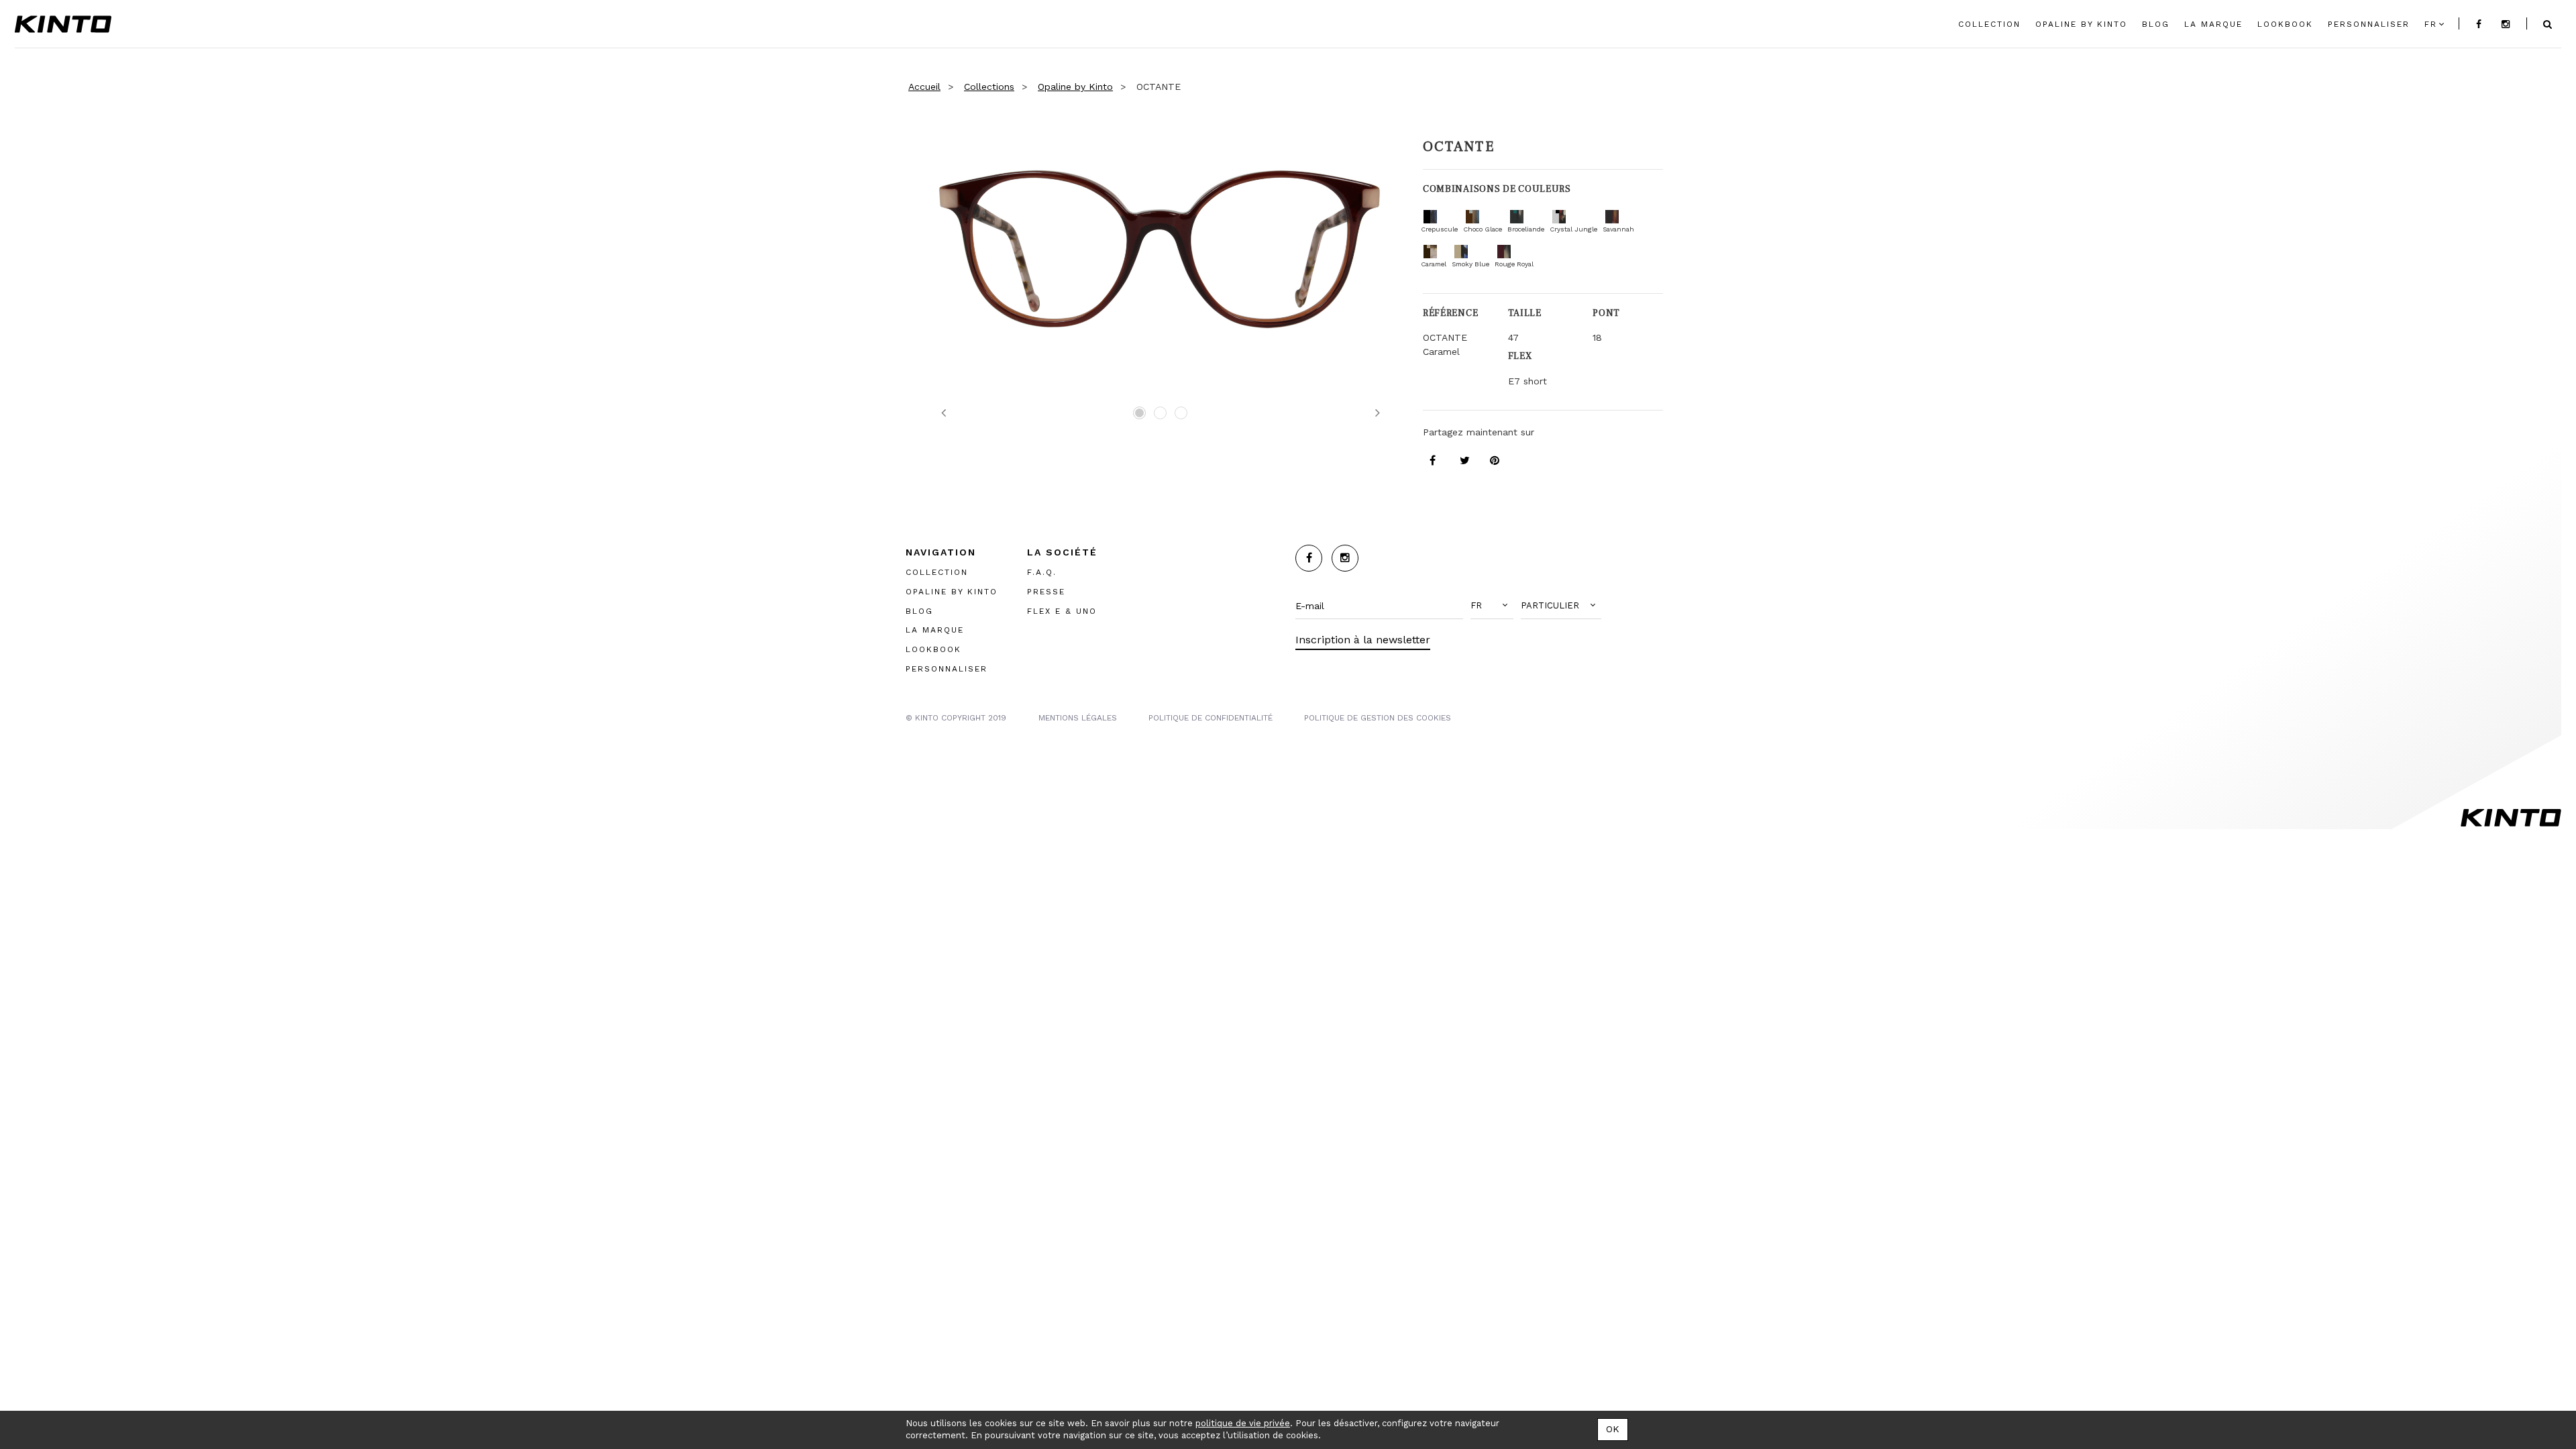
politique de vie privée (1243, 1423)
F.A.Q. (1042, 572)
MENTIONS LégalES (1078, 717)
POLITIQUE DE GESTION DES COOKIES (1378, 717)
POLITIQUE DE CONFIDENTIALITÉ (1211, 717)
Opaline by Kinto (1075, 87)
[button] (1492, 606)
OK (1613, 1429)
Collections (989, 87)
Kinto (63, 24)
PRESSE (1046, 591)
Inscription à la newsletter (1363, 640)
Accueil (924, 87)
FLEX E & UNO (1062, 610)
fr (2431, 24)
